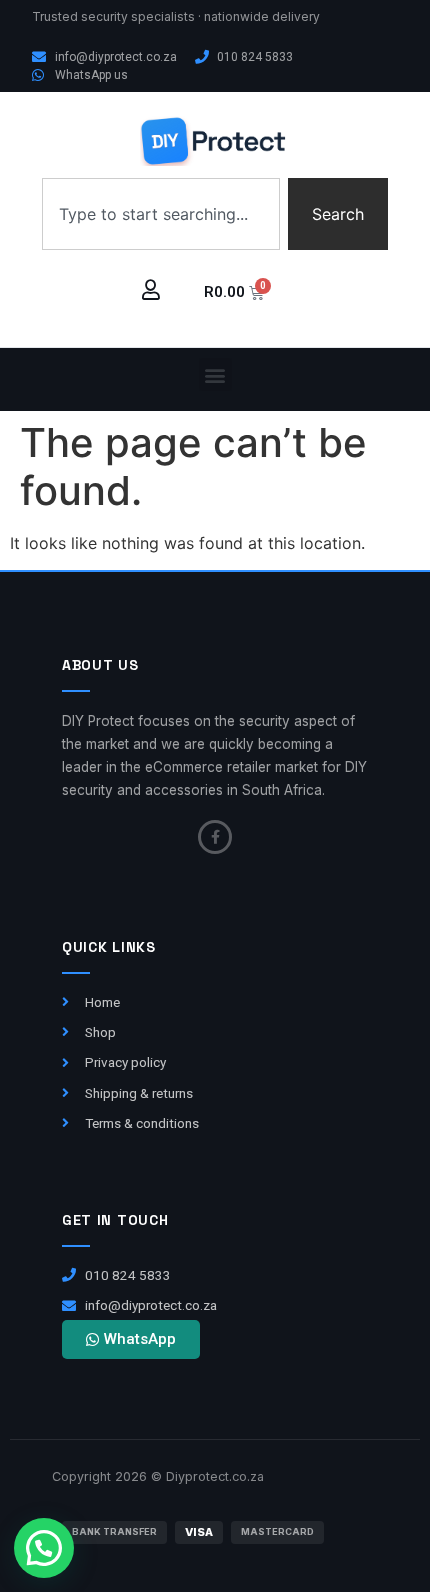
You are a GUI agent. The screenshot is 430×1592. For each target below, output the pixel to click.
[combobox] (161, 214)
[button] (215, 374)
